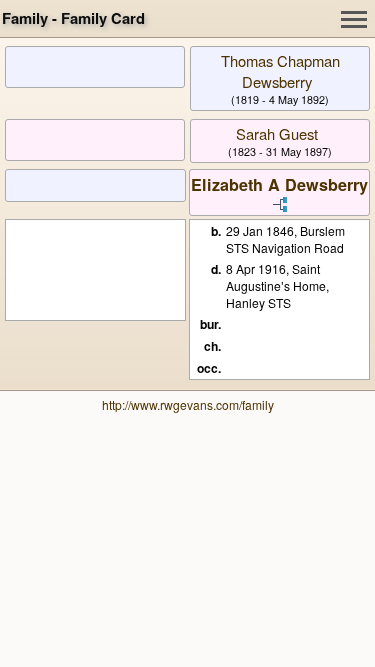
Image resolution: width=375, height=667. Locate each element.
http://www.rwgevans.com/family (188, 404)
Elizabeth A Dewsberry (279, 184)
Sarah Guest (277, 133)
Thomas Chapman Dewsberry (280, 71)
